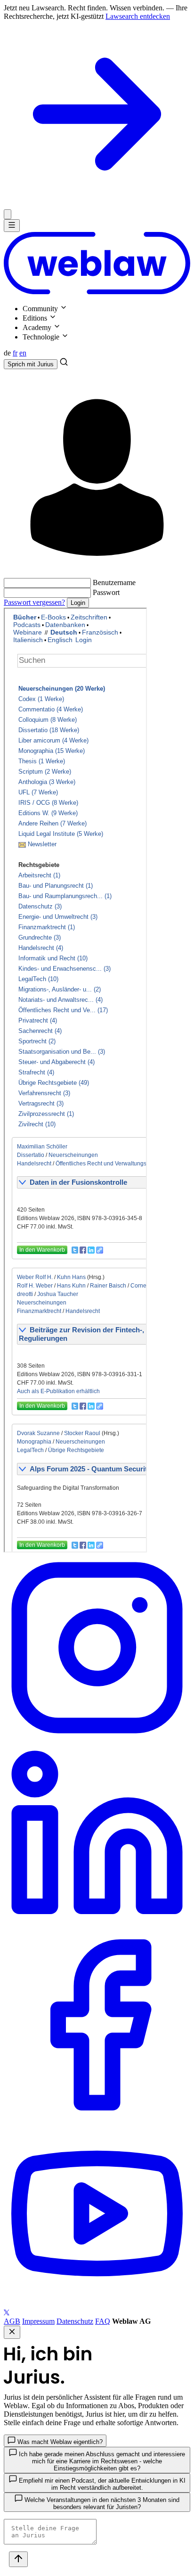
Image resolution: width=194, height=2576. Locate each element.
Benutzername (114, 582)
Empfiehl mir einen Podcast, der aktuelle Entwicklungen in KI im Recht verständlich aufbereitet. (101, 2484)
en (23, 353)
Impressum (38, 2321)
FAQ (103, 2321)
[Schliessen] (8, 214)
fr (15, 353)
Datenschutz (75, 2321)
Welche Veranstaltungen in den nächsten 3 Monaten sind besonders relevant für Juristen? (101, 2503)
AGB (12, 2321)
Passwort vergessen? (34, 602)
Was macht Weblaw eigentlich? (59, 2442)
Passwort (106, 592)
